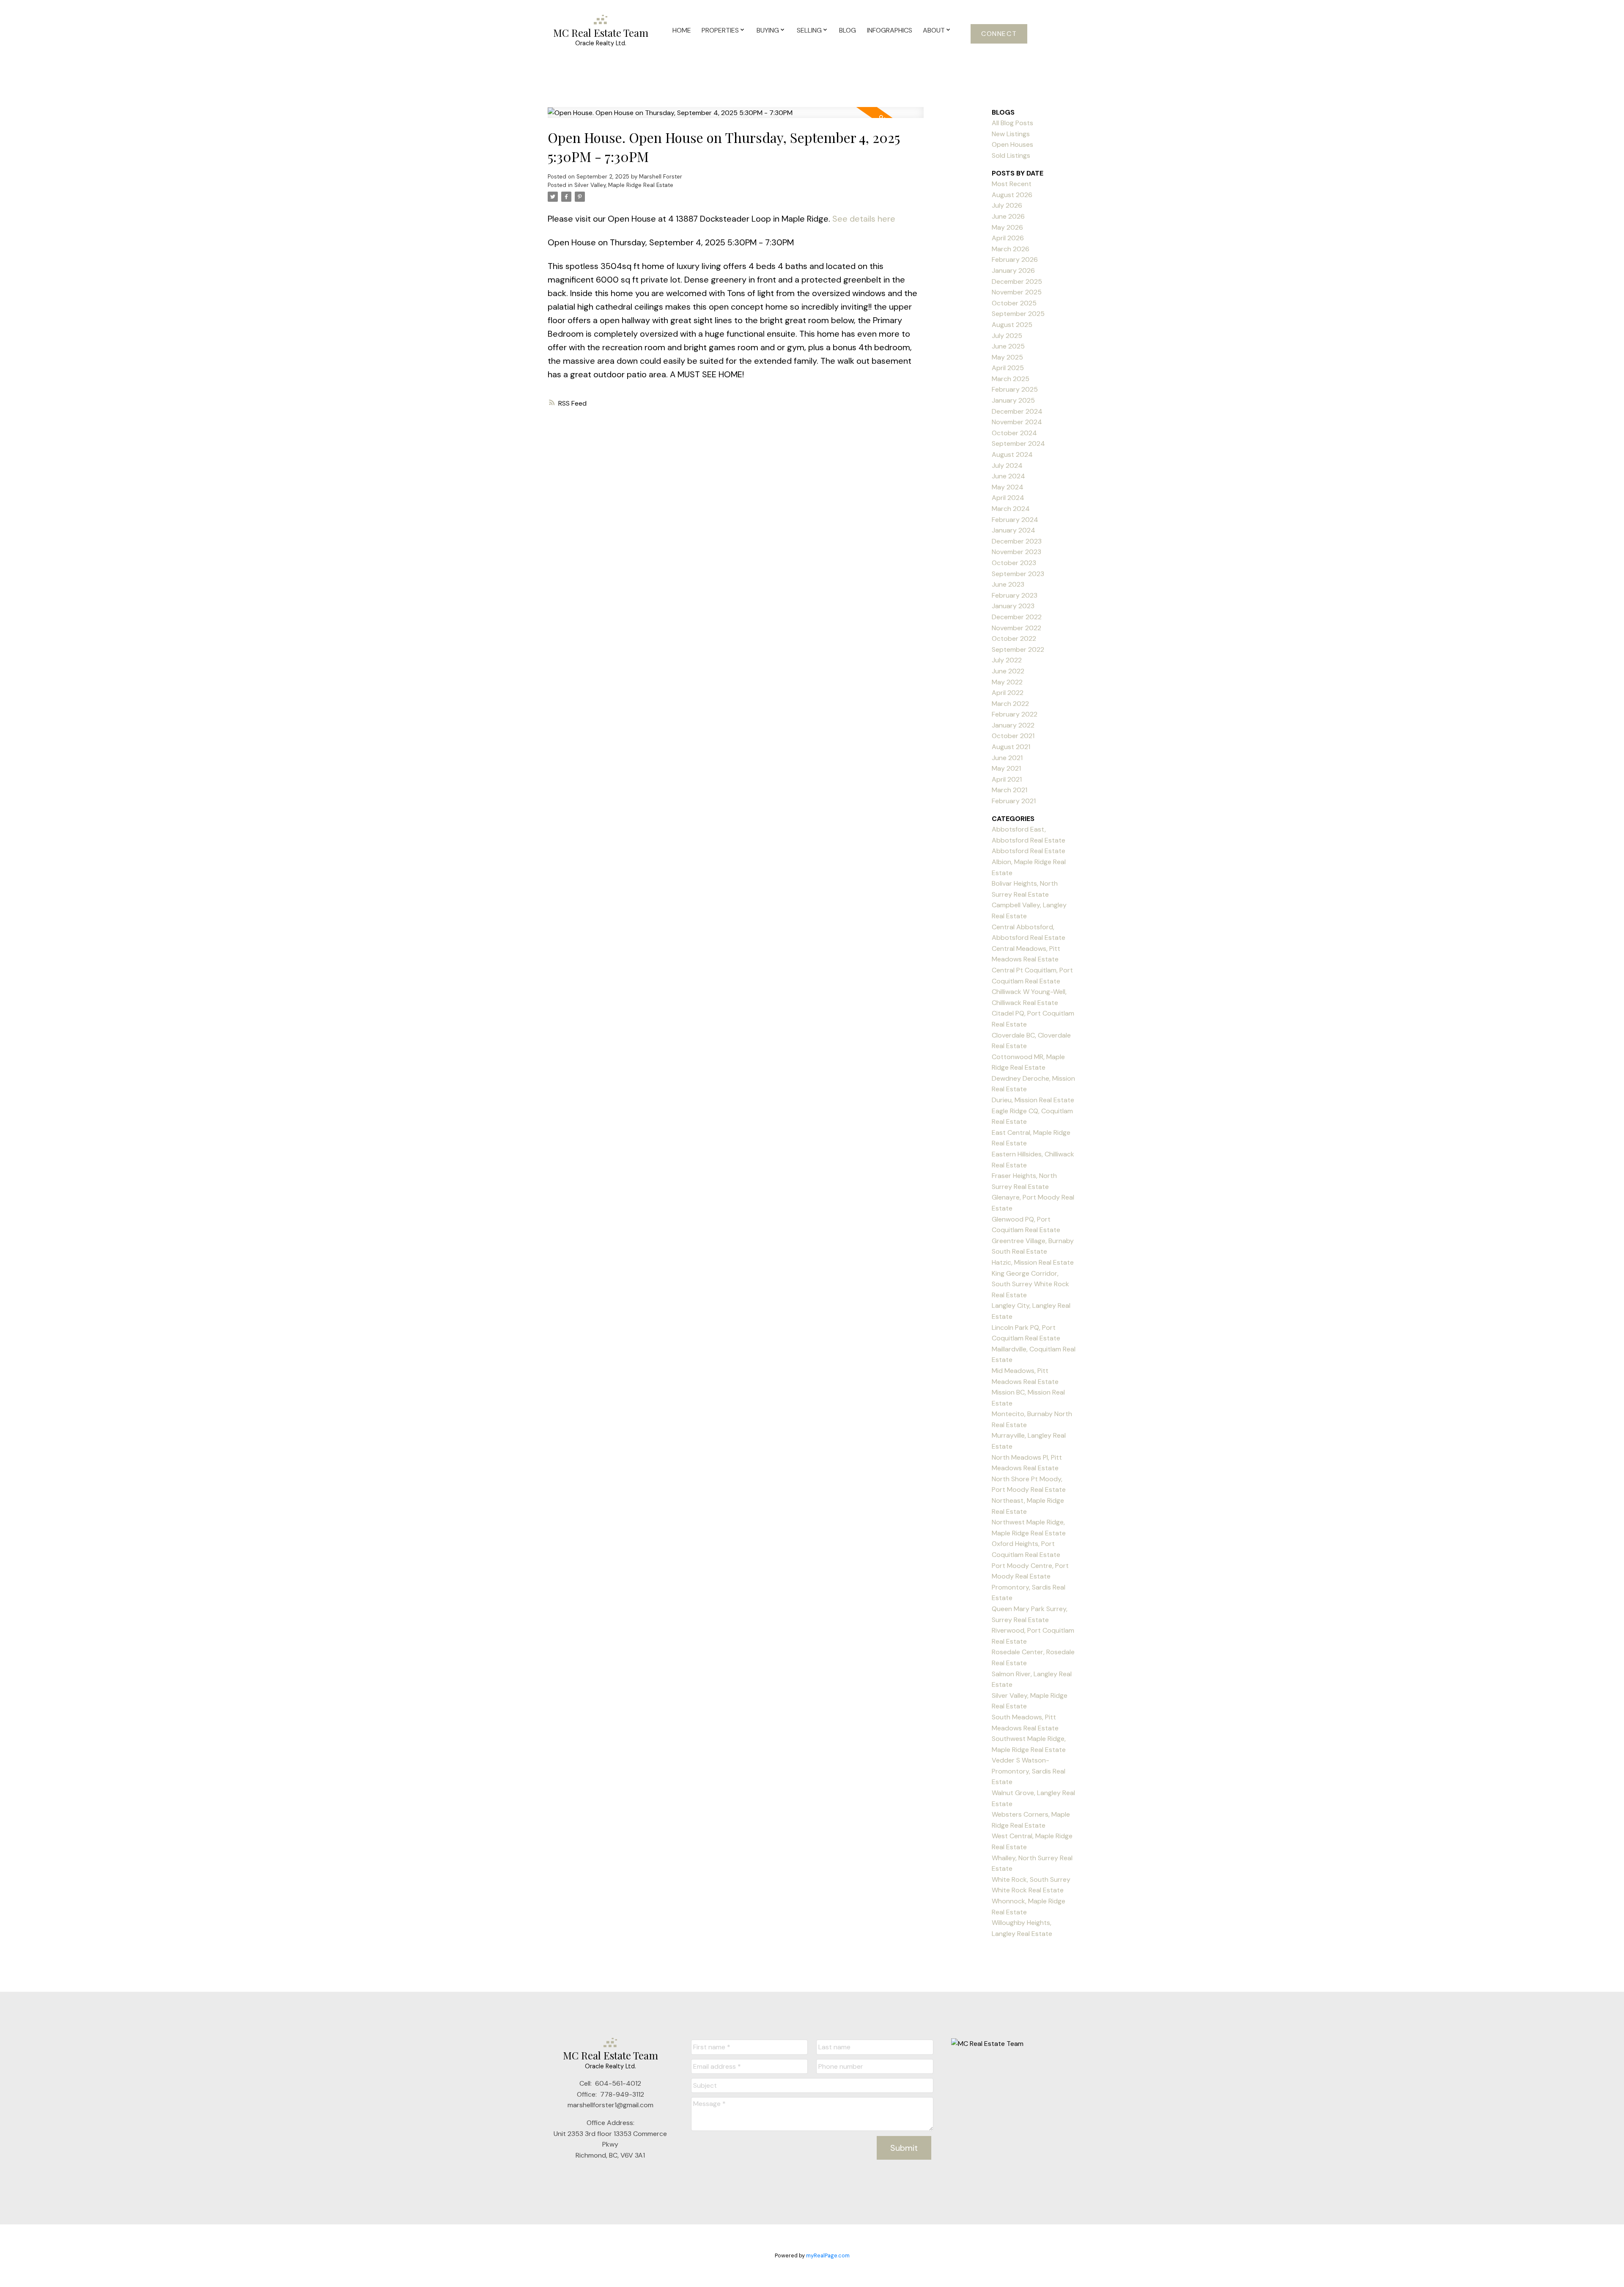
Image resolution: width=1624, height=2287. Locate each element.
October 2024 (1014, 433)
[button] (999, 34)
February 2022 (1015, 714)
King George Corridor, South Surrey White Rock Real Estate (1030, 1284)
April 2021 (1007, 779)
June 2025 (1008, 346)
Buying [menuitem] (768, 30)
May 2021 (1006, 768)
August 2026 (1012, 195)
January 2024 (1014, 530)
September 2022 (1018, 649)
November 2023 (1016, 552)
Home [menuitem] (682, 30)
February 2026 (1015, 259)
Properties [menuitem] (720, 30)
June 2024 (1008, 476)
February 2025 (1015, 389)
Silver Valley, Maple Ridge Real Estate (624, 185)
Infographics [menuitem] (890, 30)
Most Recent (1012, 184)
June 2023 (1008, 584)
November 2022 (1016, 628)
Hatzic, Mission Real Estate (1033, 1262)
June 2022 (1008, 671)
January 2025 (1013, 400)
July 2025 (1007, 336)
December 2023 (1017, 541)
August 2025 (1012, 325)
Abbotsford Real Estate (1029, 851)
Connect (999, 34)
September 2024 (1018, 443)
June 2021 (1007, 758)
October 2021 (1013, 736)
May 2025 (1007, 357)
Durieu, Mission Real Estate (1033, 1100)
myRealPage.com (828, 2255)
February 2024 (1015, 520)
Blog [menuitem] (848, 30)
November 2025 (1017, 292)
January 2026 (1013, 270)
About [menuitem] (934, 30)
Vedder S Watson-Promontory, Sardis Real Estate (1029, 1771)
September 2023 (1018, 574)
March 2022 (1010, 704)
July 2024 (1007, 465)
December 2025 (1017, 281)
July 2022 (1007, 660)
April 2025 (1008, 368)
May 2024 (1008, 487)
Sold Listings (1011, 155)
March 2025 (1011, 379)
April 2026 (1008, 238)
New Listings (1011, 134)
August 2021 (1011, 747)
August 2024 (1012, 454)
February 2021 (1014, 801)
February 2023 (1015, 595)
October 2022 (1014, 638)
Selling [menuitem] (809, 30)
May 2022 (1007, 682)
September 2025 (1018, 314)
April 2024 (1008, 498)
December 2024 (1017, 411)
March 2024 (1011, 509)
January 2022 (1013, 725)
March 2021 (1010, 790)
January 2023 (1013, 606)
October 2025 (1014, 303)
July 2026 (1007, 205)
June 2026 (1008, 216)
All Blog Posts (1012, 123)
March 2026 (1011, 249)
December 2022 (1017, 617)
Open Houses (1012, 144)
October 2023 (1014, 563)
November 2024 (1017, 422)
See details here (864, 219)
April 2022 (1008, 693)
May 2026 (1007, 227)
